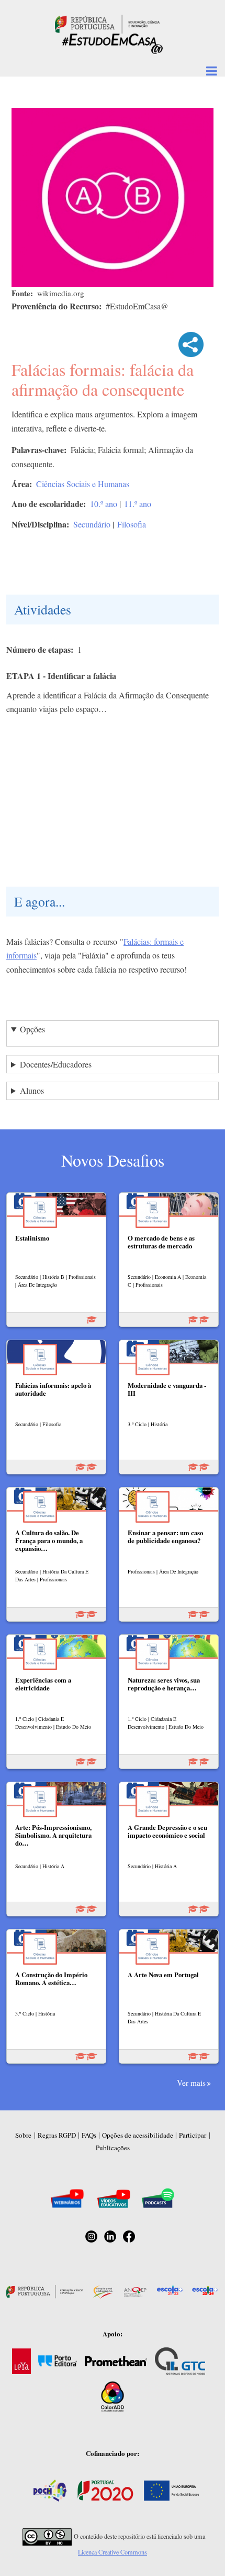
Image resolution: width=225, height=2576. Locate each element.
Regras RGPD (57, 2135)
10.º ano (104, 504)
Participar (193, 2135)
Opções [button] (32, 1029)
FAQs (89, 2135)
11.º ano (138, 504)
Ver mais (191, 2083)
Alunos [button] (32, 1090)
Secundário (92, 524)
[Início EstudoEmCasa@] (107, 23)
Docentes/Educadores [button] (56, 1064)
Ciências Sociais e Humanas (83, 484)
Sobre (23, 2135)
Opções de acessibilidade (138, 2135)
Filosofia (132, 524)
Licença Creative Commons (113, 2552)
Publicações (113, 2148)
